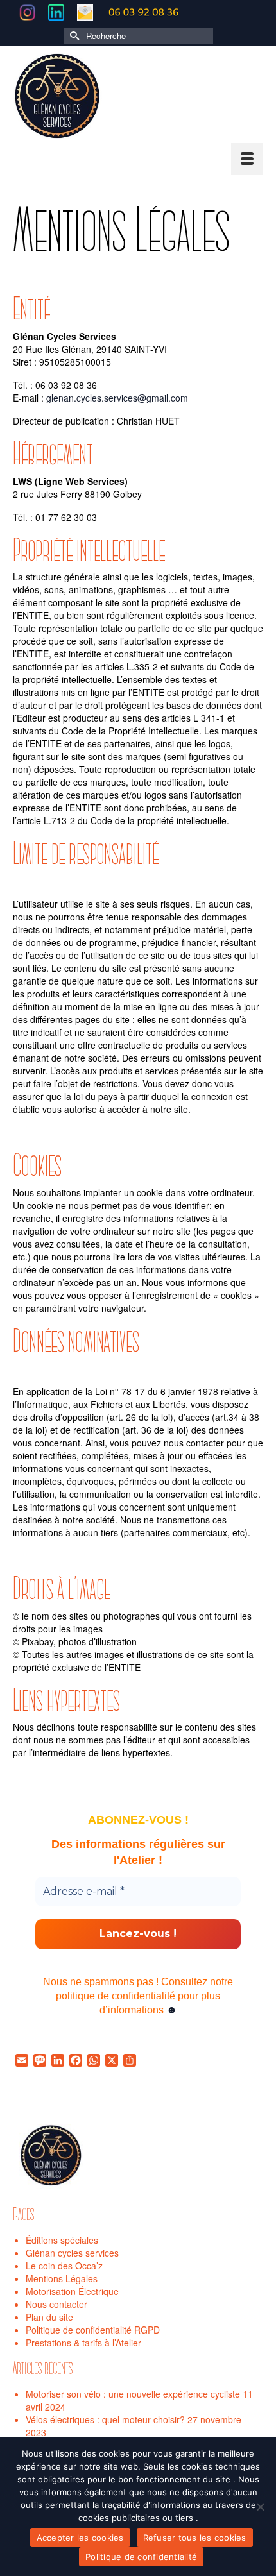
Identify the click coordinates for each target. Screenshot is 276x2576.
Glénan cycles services (72, 2253)
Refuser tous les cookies (195, 2538)
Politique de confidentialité (141, 2557)
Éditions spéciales (62, 2240)
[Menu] (247, 159)
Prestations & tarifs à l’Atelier (83, 2343)
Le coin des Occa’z (64, 2266)
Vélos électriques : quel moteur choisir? (105, 2419)
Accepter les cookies (80, 2538)
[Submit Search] (73, 36)
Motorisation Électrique (72, 2291)
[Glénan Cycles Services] (138, 97)
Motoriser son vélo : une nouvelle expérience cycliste (133, 2394)
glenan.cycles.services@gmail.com (117, 398)
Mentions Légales (62, 2278)
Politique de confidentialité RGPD (93, 2330)
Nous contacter (56, 2304)
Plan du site (49, 2317)
